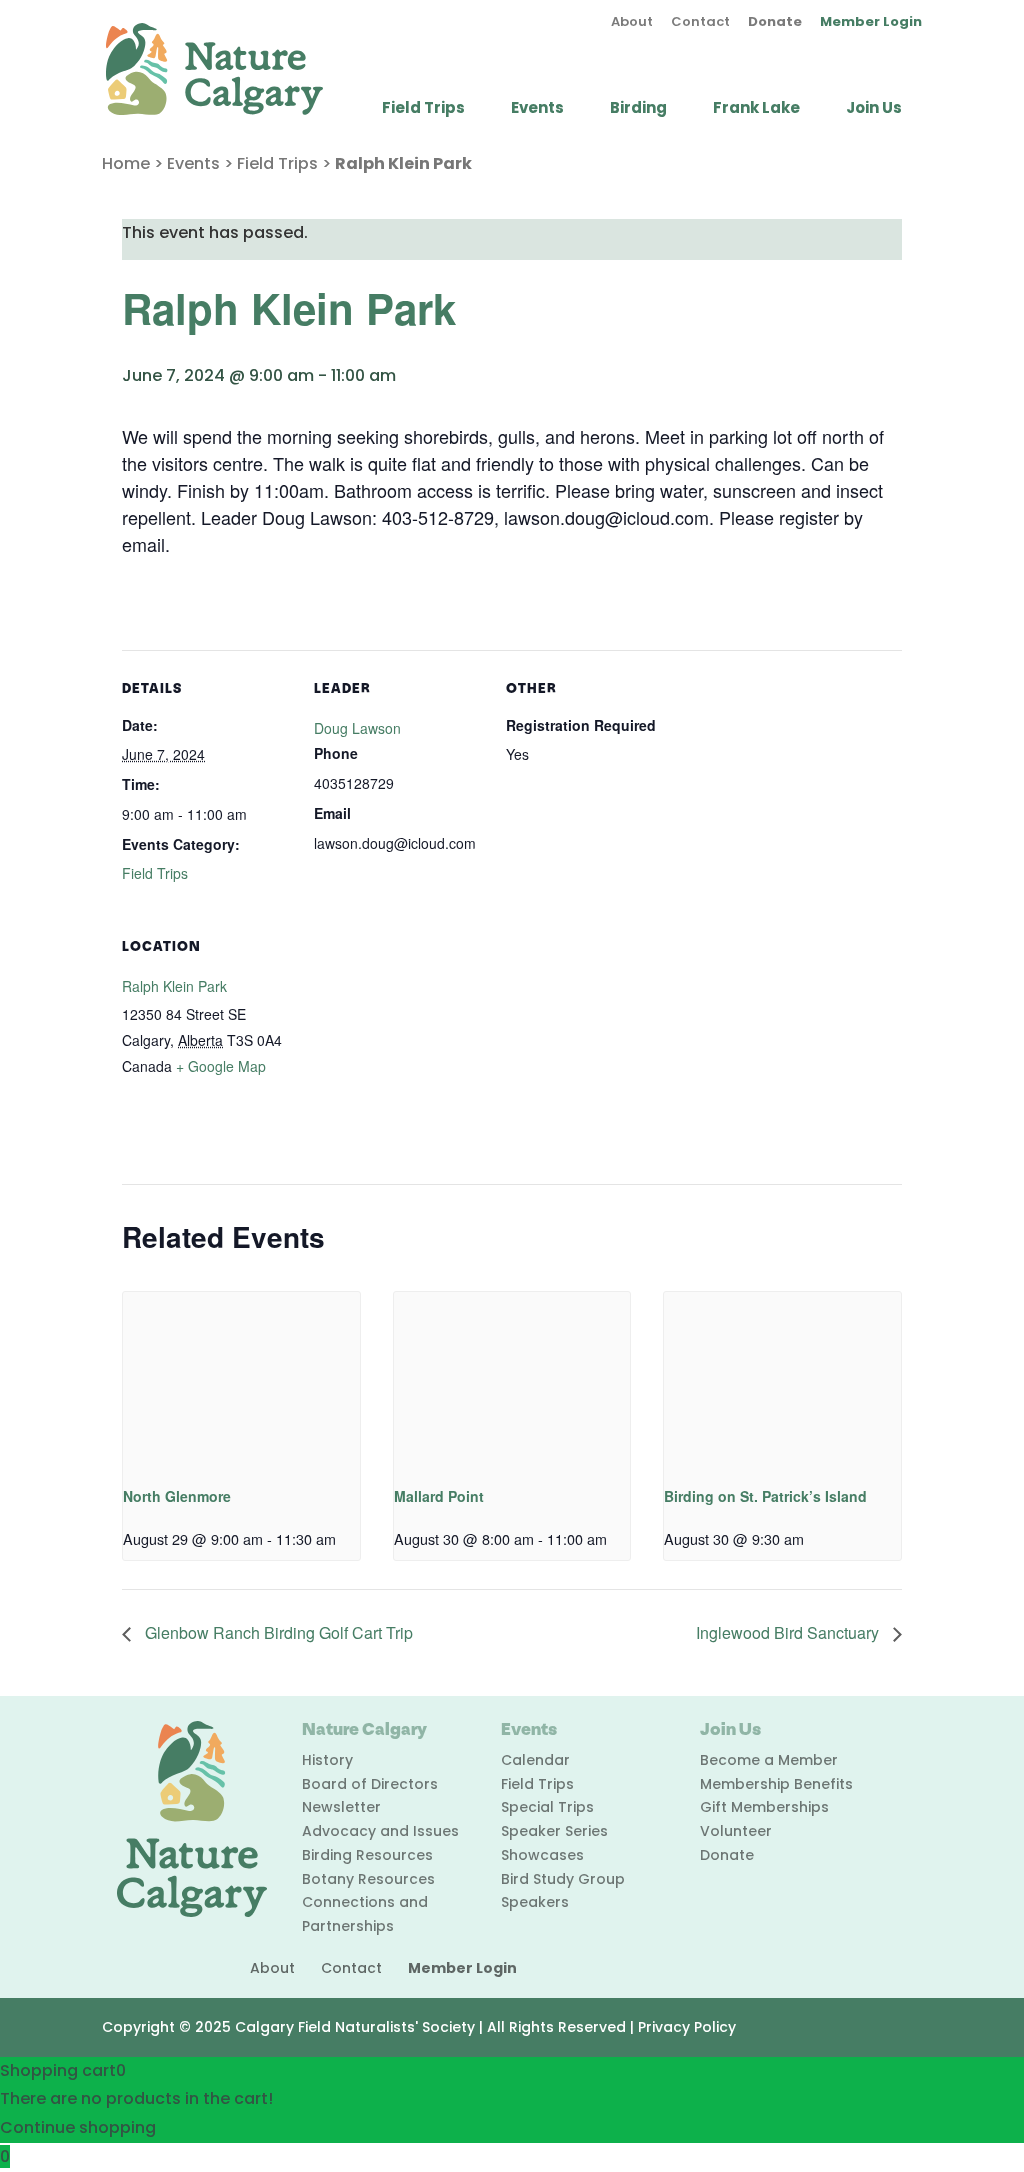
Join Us (874, 109)
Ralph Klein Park (174, 986)
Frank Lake (756, 109)
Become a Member (769, 1760)
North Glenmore (177, 1496)
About (632, 23)
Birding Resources (367, 1855)
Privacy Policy (687, 2027)
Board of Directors (370, 1784)
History (327, 1760)
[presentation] (241, 1381)
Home (126, 163)
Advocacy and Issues (380, 1831)
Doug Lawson (357, 728)
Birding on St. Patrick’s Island (765, 1496)
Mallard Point (439, 1496)
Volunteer (736, 1831)
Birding (638, 109)
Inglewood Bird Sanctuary (789, 1632)
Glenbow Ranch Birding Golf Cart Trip (277, 1632)
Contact (700, 23)
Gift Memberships (764, 1807)
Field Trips (423, 109)
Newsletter (341, 1807)
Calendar (535, 1760)
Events (537, 109)
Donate (775, 23)
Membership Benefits (776, 1784)
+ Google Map (221, 1066)
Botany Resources (368, 1879)
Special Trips (547, 1807)
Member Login (871, 23)
